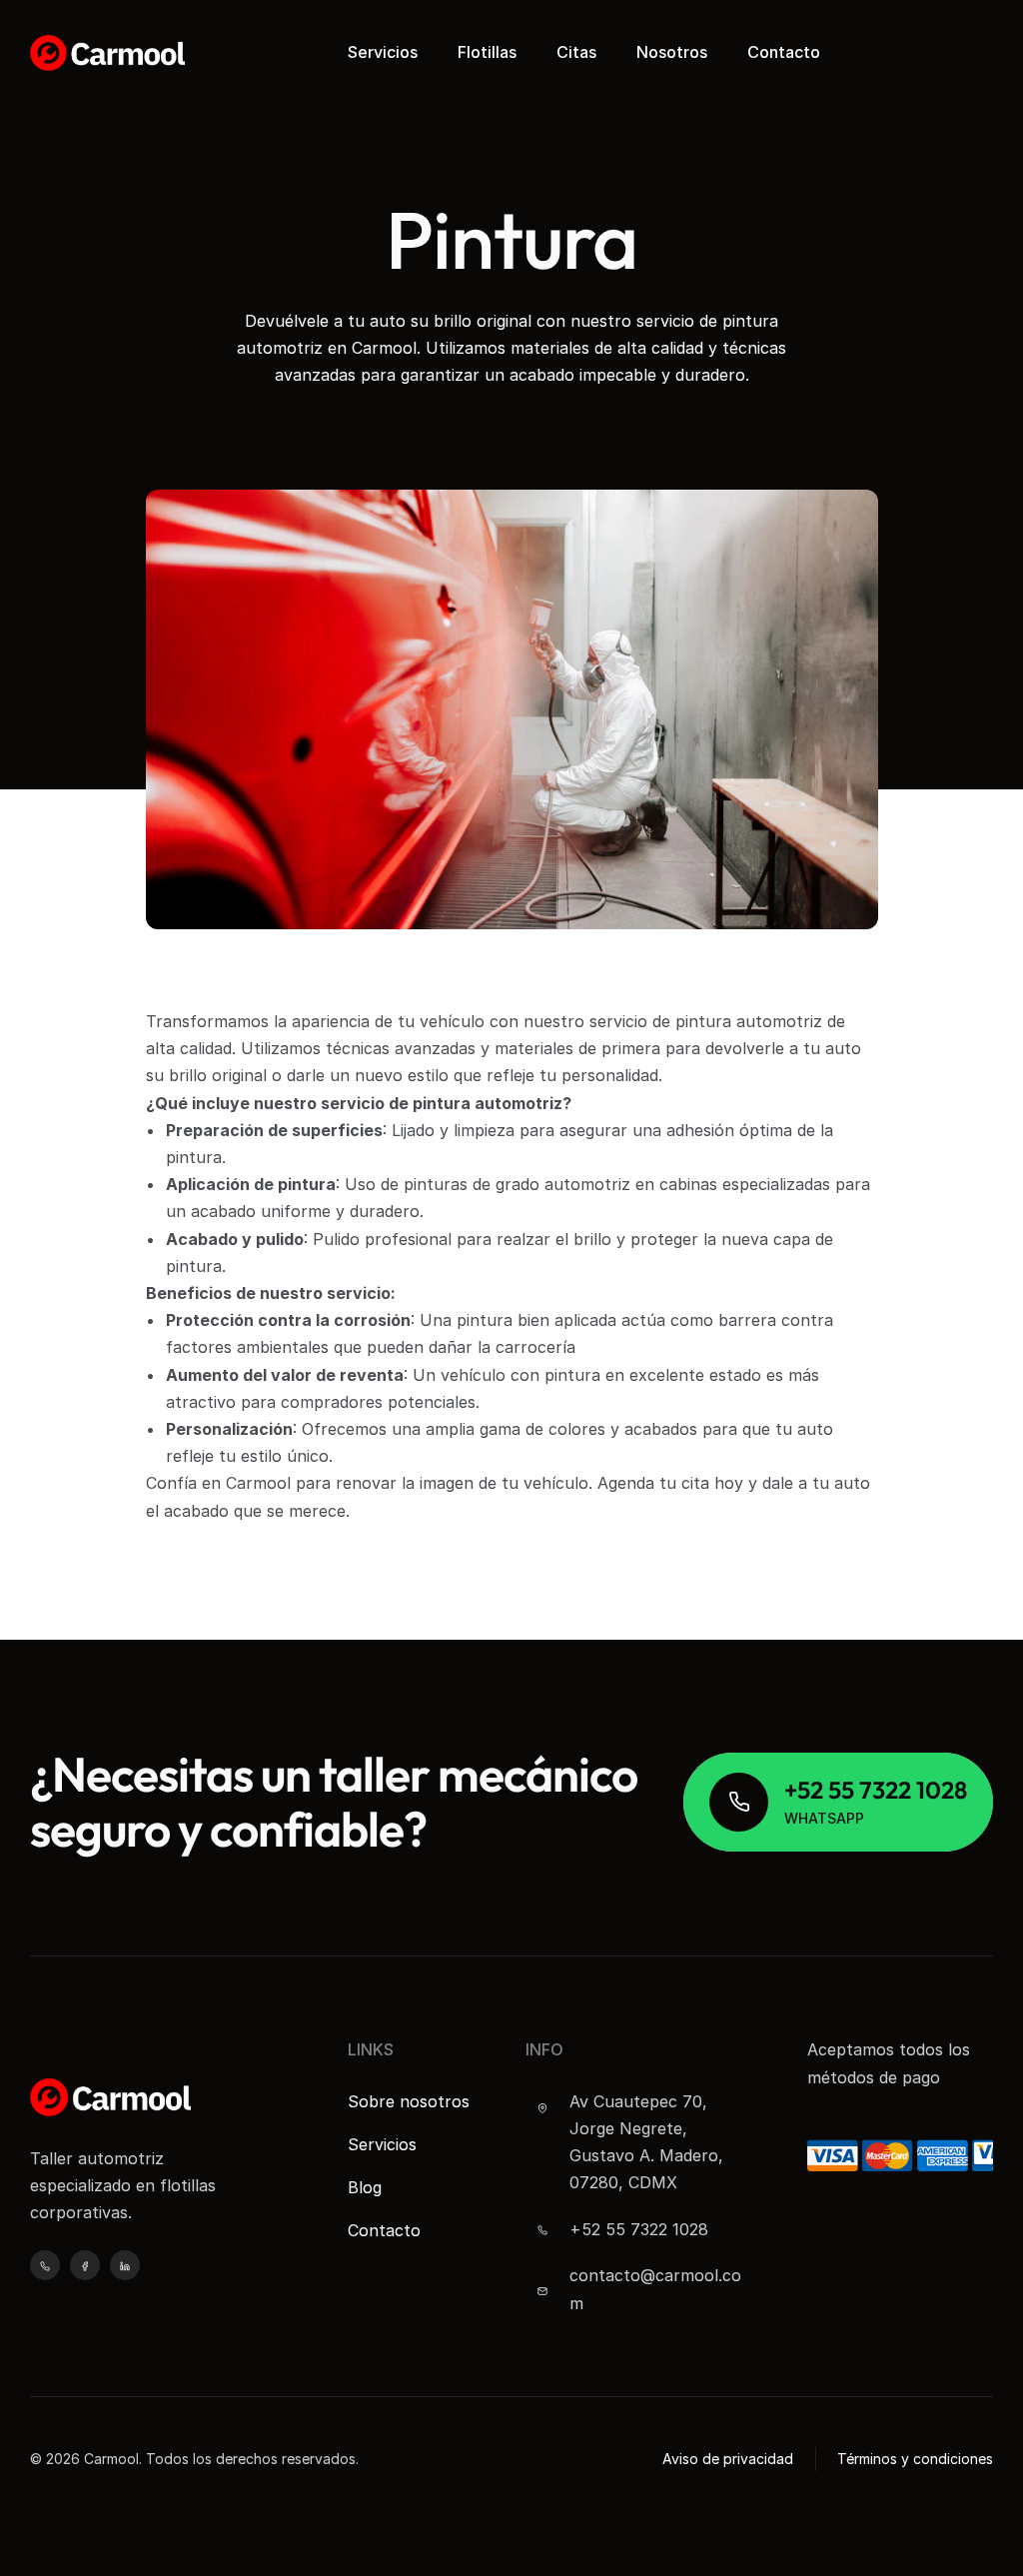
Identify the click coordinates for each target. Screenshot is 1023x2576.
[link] (838, 1802)
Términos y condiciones (915, 2459)
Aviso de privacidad (728, 2459)
